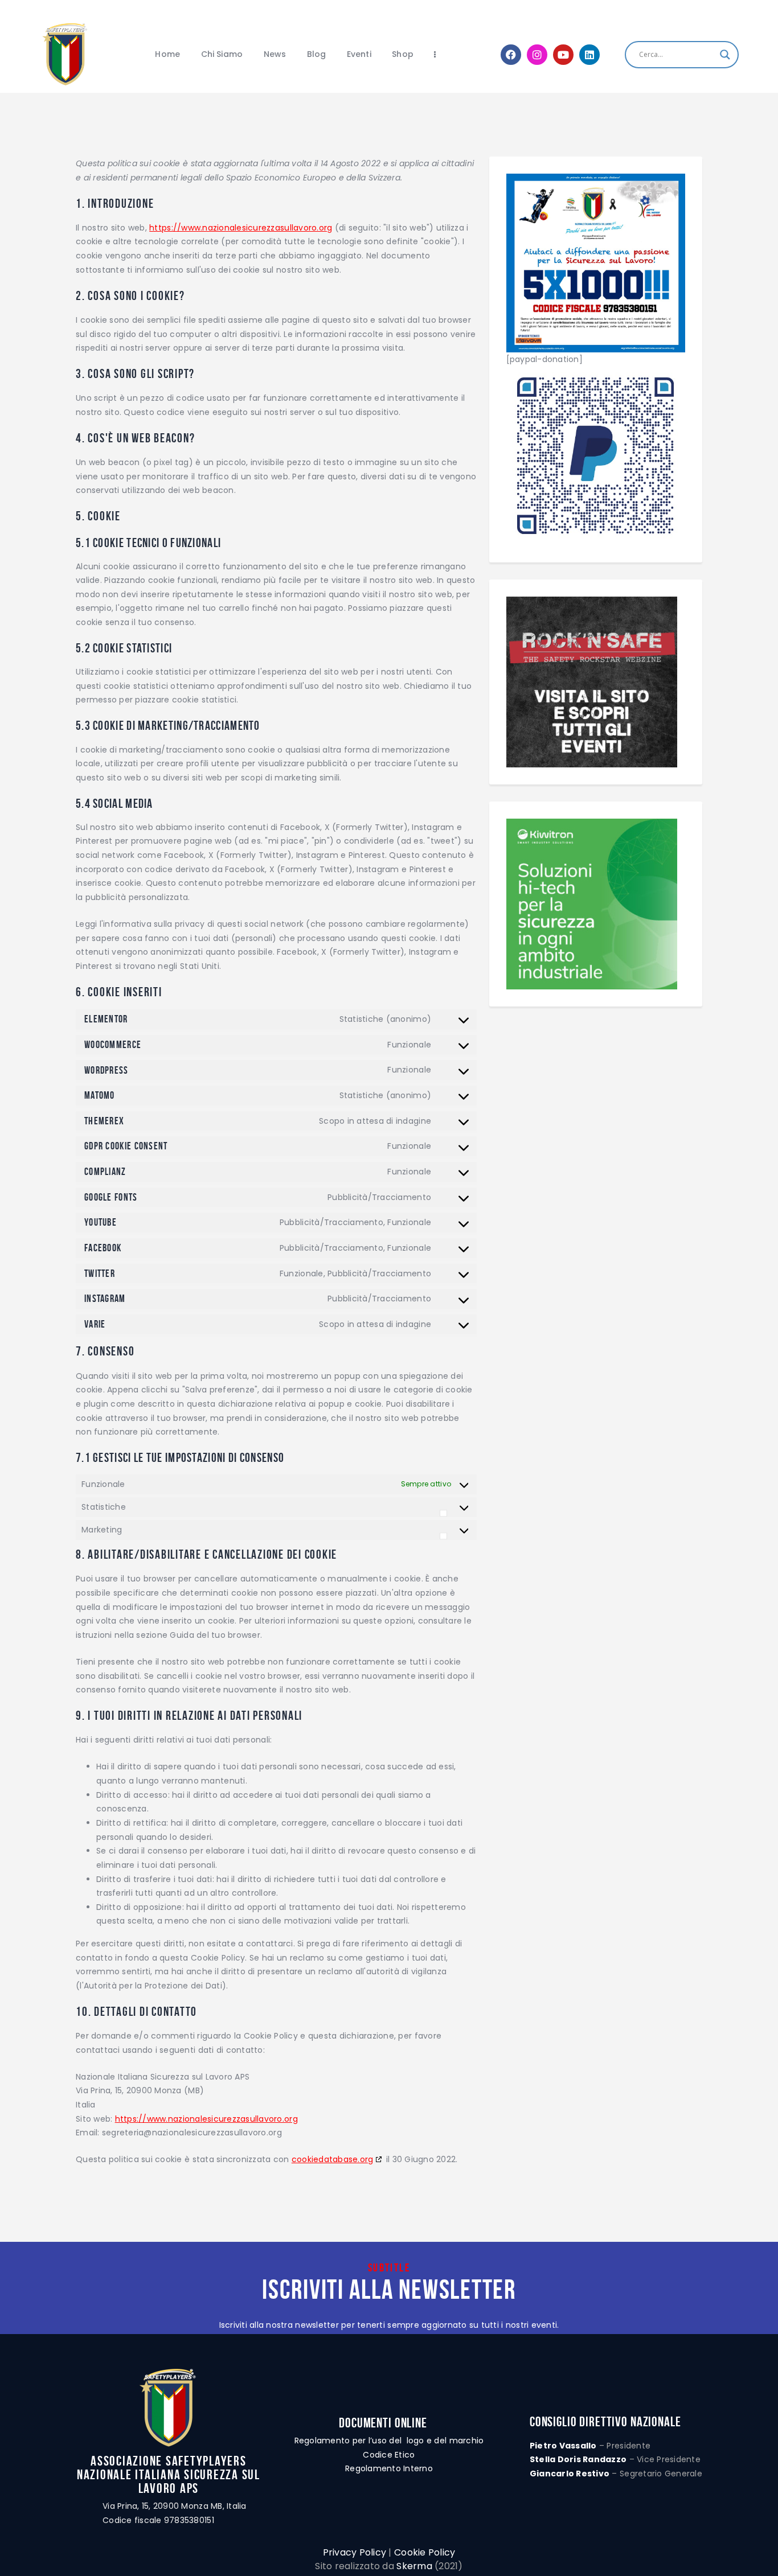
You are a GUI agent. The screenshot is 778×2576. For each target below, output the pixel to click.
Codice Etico (389, 2455)
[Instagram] (537, 55)
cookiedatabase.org (333, 2159)
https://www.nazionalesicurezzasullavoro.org (241, 228)
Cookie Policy (425, 2552)
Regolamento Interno (389, 2468)
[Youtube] (563, 55)
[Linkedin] (589, 55)
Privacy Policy (355, 2552)
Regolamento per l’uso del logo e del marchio (389, 2441)
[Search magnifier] (725, 55)
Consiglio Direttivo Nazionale (605, 2422)
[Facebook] (511, 55)
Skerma (414, 2566)
